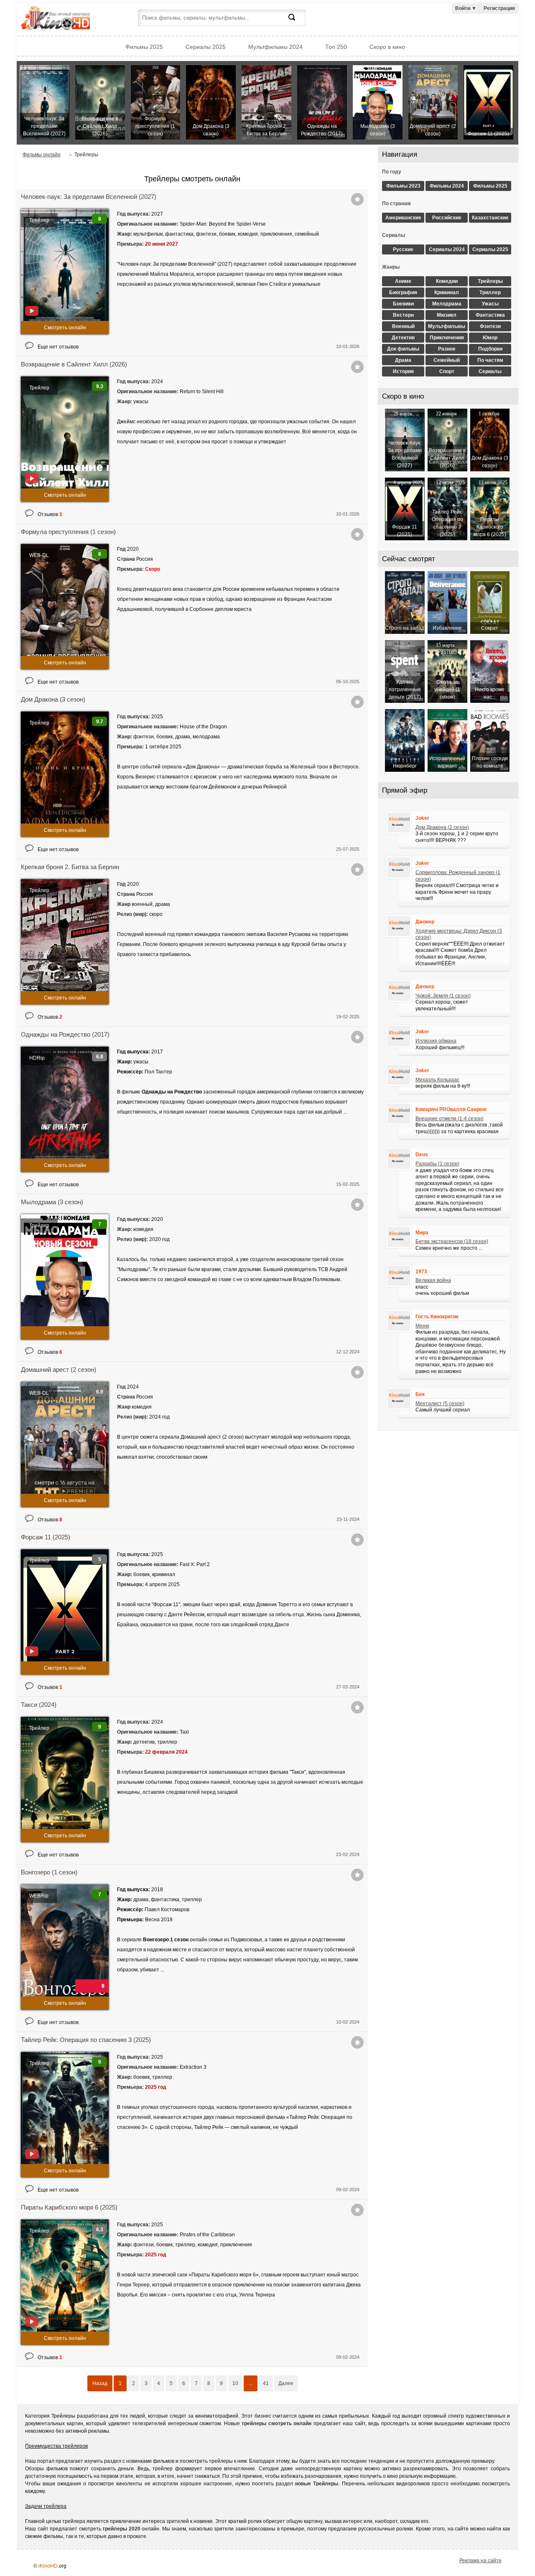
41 (266, 2383)
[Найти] (297, 22)
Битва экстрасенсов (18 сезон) (452, 1241)
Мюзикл (447, 315)
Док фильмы (403, 349)
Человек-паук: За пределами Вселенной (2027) (89, 197)
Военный (403, 326)
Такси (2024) (39, 1705)
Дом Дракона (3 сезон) (53, 699)
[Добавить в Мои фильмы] (357, 199)
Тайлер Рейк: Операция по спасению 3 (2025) (86, 2040)
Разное (447, 349)
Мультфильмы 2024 (275, 47)
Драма (403, 360)
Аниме (403, 281)
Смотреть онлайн (65, 328)
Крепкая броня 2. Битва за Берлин (70, 867)
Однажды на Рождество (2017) (65, 1034)
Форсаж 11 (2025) (46, 1537)
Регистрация (499, 8)
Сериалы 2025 (206, 47)
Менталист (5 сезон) (440, 1404)
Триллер (490, 292)
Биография (403, 292)
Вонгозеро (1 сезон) (49, 1872)
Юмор (490, 338)
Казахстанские (490, 218)
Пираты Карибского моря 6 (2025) (69, 2207)
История (403, 371)
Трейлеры (490, 281)
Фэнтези (490, 326)
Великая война (433, 1280)
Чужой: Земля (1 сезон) (443, 996)
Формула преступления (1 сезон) (68, 532)
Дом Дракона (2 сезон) (442, 827)
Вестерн (403, 315)
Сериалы (490, 371)
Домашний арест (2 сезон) (59, 1369)
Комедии (447, 281)
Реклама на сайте (480, 2561)
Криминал (447, 292)
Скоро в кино (387, 47)
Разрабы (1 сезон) (437, 1164)
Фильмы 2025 (144, 47)
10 (235, 2383)
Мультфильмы (447, 326)
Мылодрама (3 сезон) (52, 1202)
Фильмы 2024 (447, 186)
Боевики (403, 304)
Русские (403, 249)
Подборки (490, 349)
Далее (286, 2383)
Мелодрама (447, 304)
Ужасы (490, 304)
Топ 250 (336, 47)
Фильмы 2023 (403, 186)
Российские (447, 218)
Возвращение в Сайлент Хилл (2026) (74, 364)
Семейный (447, 360)
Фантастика (490, 315)
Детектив (403, 338)
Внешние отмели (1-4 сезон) (450, 1119)
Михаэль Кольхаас (437, 1080)
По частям (490, 360)
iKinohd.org (67, 19)
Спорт (447, 371)
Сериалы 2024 (447, 249)
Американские (403, 218)
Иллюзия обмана (436, 1041)
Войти (466, 8)
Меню (422, 1326)
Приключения (447, 338)
